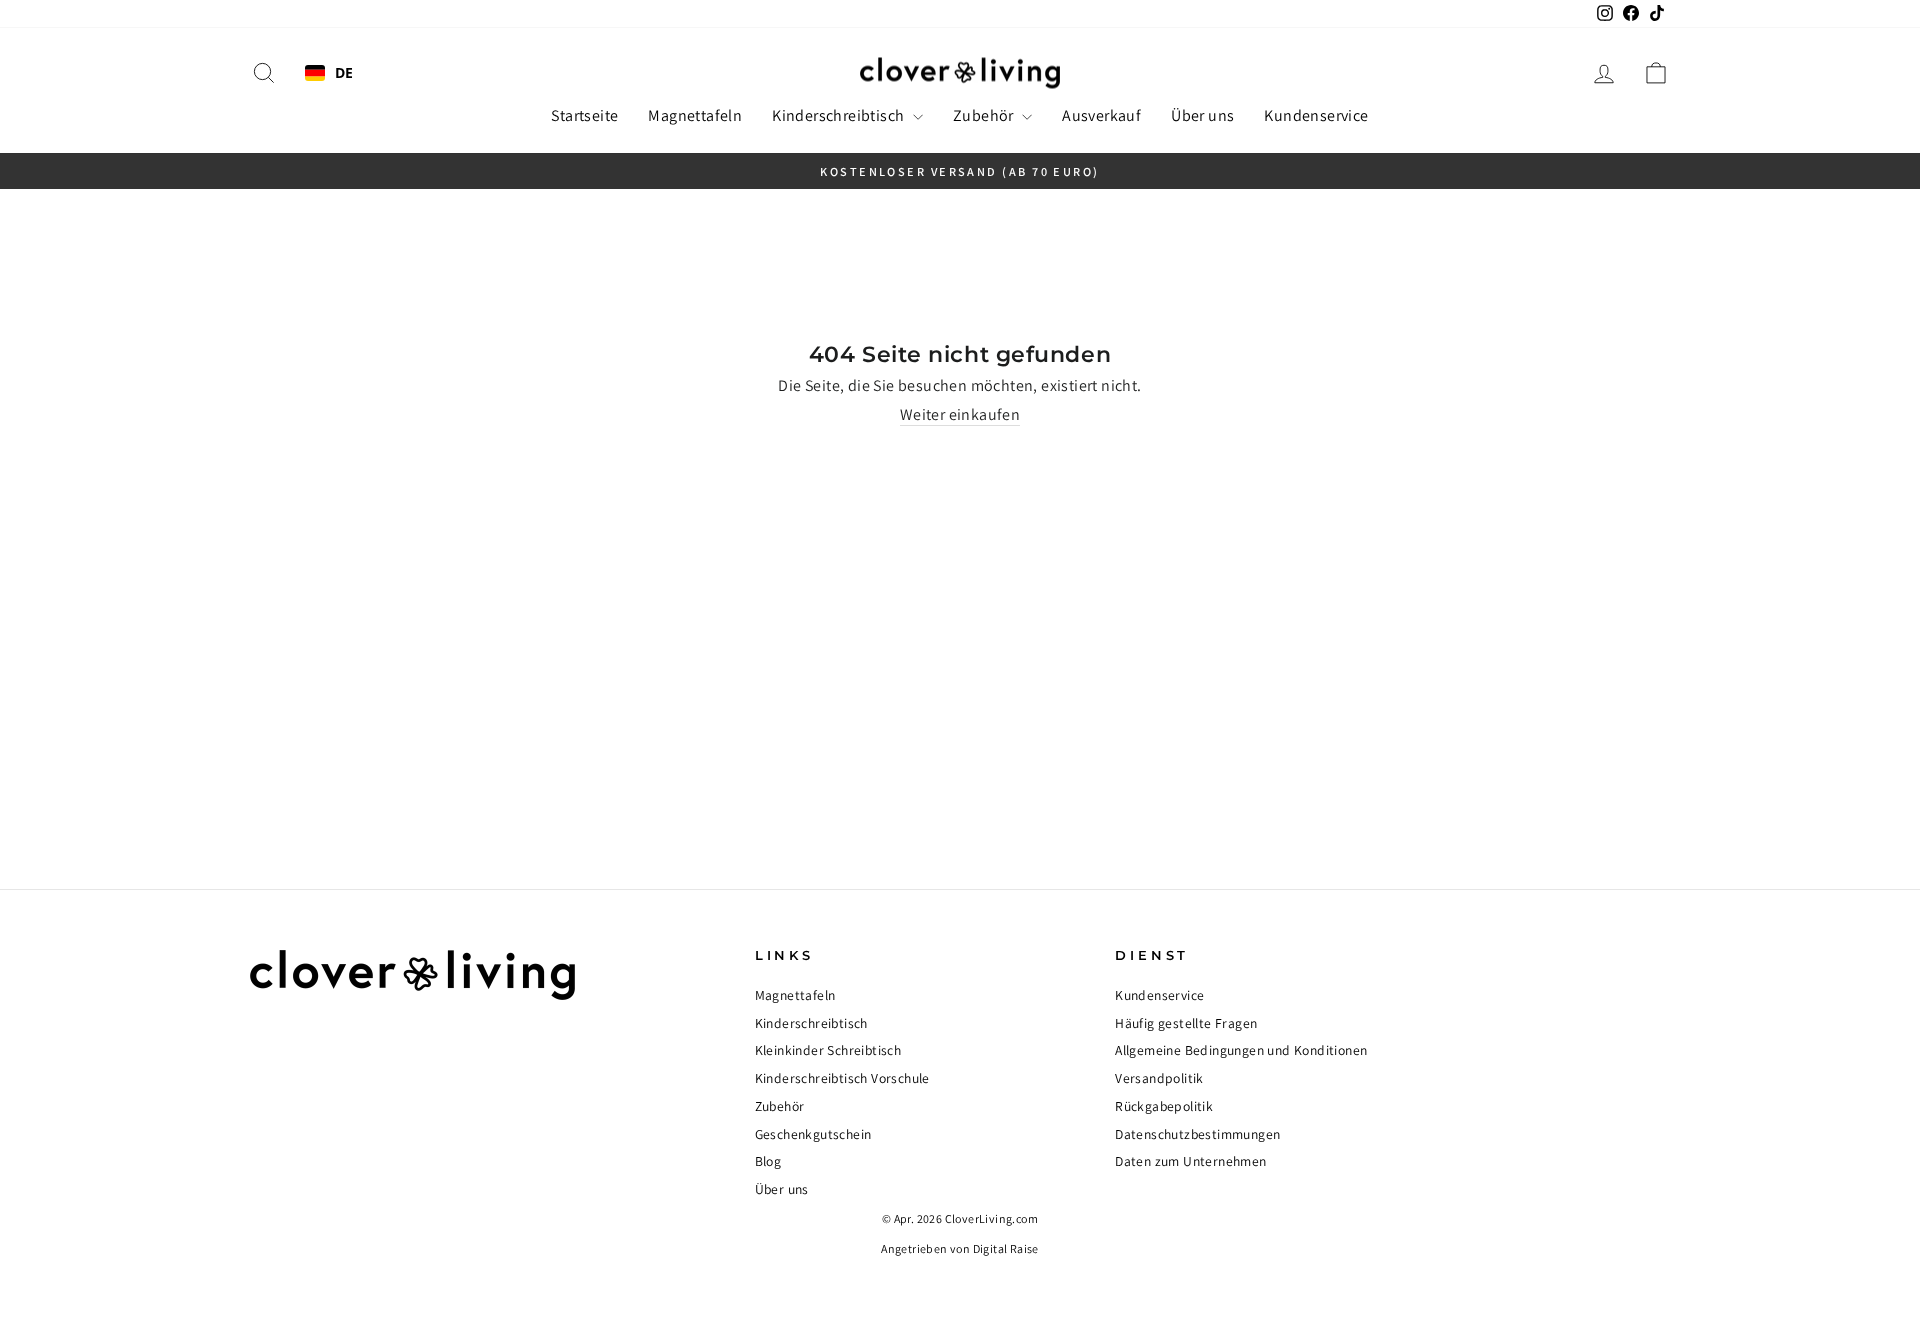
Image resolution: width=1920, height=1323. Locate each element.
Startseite (584, 115)
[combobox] (329, 73)
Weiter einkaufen (960, 415)
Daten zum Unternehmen (1190, 1161)
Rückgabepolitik (1164, 1106)
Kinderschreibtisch (840, 115)
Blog (768, 1161)
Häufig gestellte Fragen (1186, 1023)
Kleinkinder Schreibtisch (828, 1050)
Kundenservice (1316, 115)
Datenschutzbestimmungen (1197, 1134)
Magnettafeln (695, 115)
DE (344, 73)
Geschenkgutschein (813, 1134)
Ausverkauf (1101, 115)
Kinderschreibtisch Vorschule (842, 1078)
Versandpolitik (1159, 1078)
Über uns (1202, 115)
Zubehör (985, 115)
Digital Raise (1006, 1248)
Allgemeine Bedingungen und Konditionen (1241, 1050)
